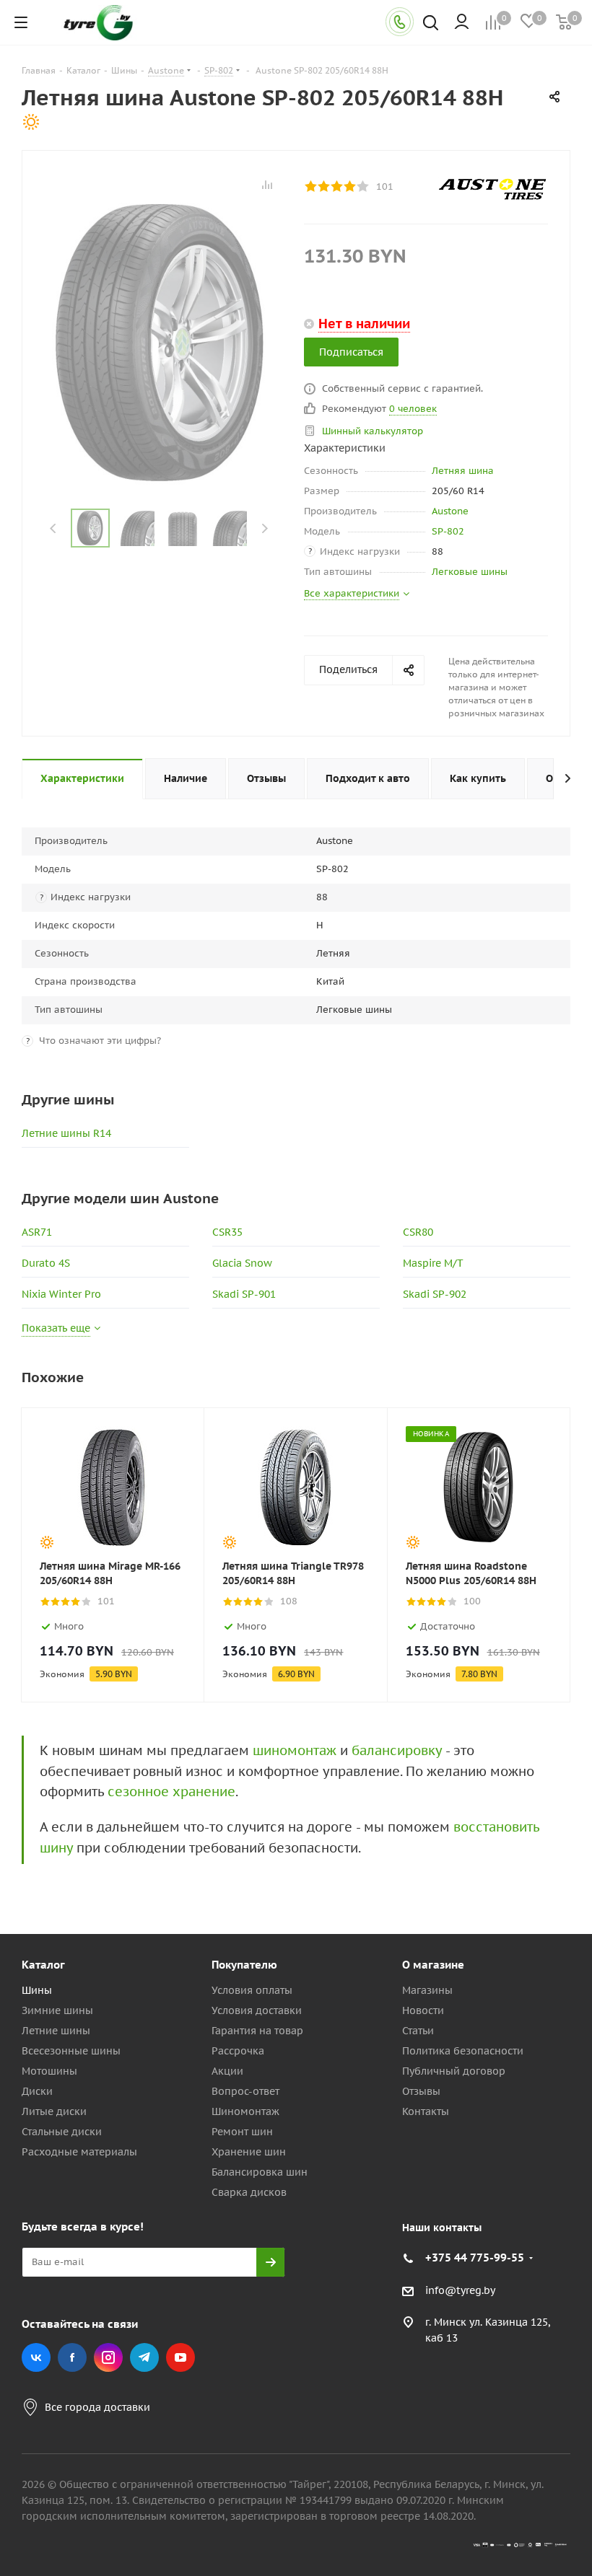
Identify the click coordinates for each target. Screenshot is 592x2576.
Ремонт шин (242, 2132)
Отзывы (421, 2091)
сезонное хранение (171, 1792)
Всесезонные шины (71, 2051)
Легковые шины (470, 572)
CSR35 (227, 1232)
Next (265, 528)
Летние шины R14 (66, 1133)
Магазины (427, 1990)
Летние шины (56, 2031)
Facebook (72, 2357)
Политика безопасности (463, 2051)
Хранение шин (249, 2152)
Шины (37, 1990)
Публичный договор (454, 2071)
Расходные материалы (79, 2152)
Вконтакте (36, 2357)
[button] (531, 1846)
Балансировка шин (260, 2172)
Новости (423, 2010)
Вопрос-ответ (245, 2091)
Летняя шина (463, 471)
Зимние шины (57, 2010)
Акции (227, 2071)
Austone (450, 511)
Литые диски (54, 2111)
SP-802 (448, 531)
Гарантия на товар (257, 2031)
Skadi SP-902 (435, 1294)
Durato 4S (46, 1263)
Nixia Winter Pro (61, 1294)
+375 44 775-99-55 (475, 2258)
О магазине (433, 1965)
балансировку (397, 1750)
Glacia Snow (242, 1263)
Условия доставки (257, 2010)
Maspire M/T (433, 1263)
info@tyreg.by (460, 2290)
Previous (54, 528)
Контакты (426, 2111)
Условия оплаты (252, 1990)
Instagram (108, 2357)
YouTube (180, 2357)
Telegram (144, 2357)
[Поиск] (431, 24)
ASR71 (37, 1232)
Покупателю (244, 1965)
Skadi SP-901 (244, 1294)
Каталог (43, 1965)
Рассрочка (238, 2051)
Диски (37, 2091)
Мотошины (49, 2071)
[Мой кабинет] (462, 22)
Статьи (418, 2031)
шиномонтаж (295, 1750)
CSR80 (418, 1232)
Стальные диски (62, 2132)
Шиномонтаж (245, 2111)
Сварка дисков (249, 2192)
